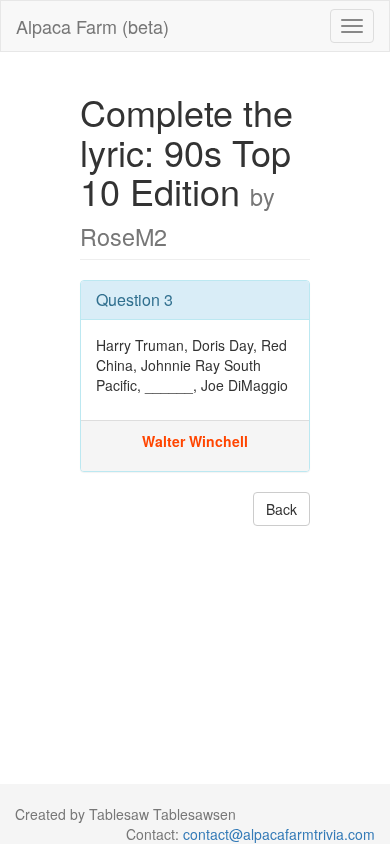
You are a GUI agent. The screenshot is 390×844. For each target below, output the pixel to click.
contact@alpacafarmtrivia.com (279, 834)
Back (281, 509)
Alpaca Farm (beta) (92, 26)
